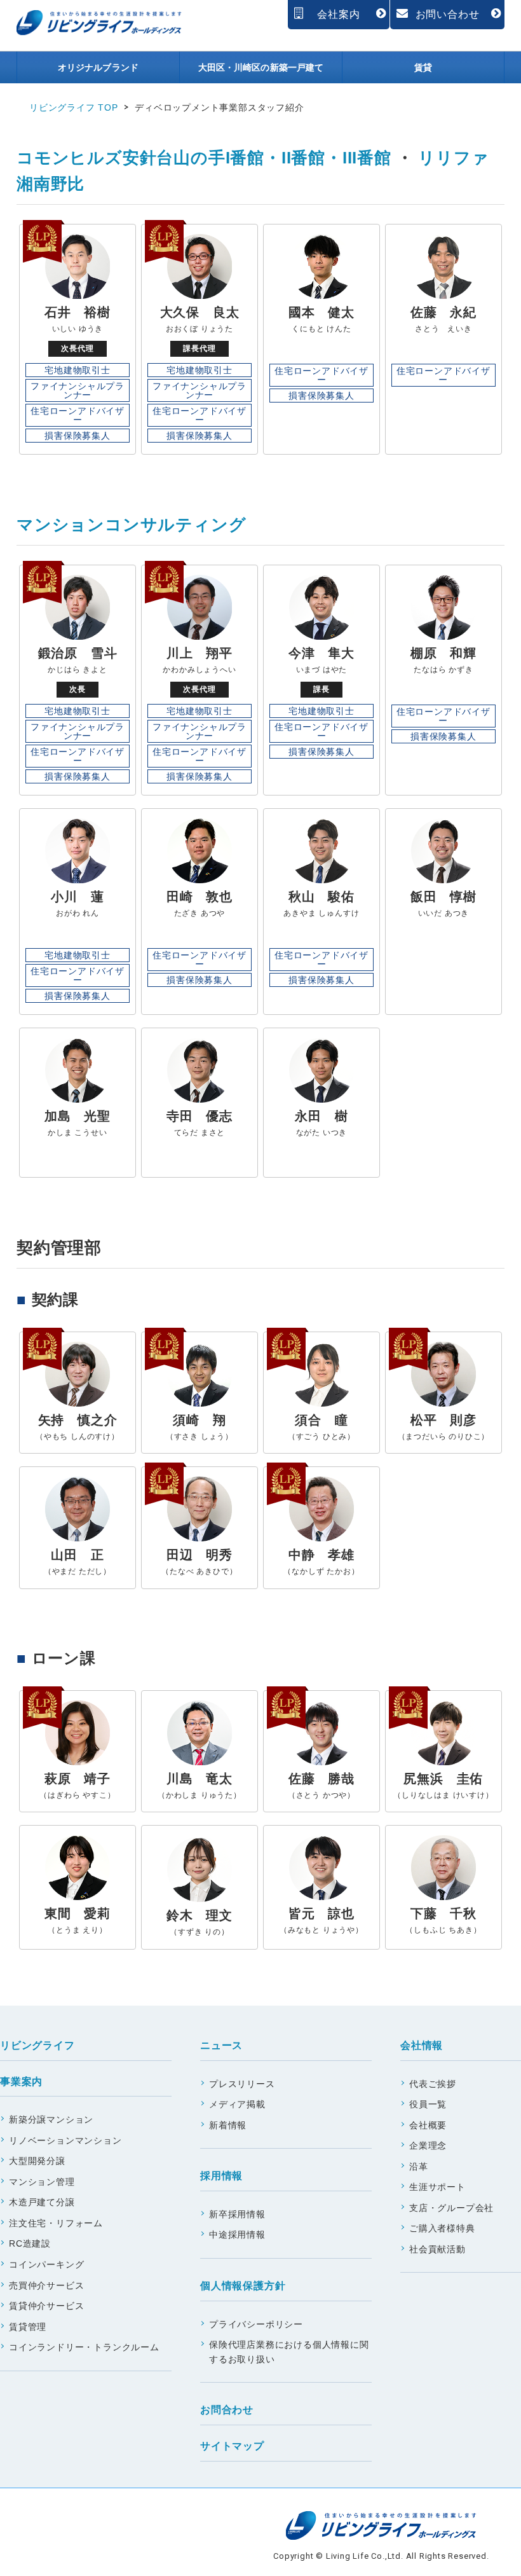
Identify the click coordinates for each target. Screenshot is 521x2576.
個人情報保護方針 (243, 2286)
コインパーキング (46, 2264)
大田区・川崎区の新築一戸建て (261, 67)
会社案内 (338, 14)
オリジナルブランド (98, 67)
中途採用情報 (237, 2235)
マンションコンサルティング (131, 525)
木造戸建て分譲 (42, 2202)
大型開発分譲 (37, 2161)
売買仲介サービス (46, 2285)
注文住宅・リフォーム (56, 2223)
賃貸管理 (28, 2327)
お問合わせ (227, 2410)
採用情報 (221, 2176)
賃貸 (423, 67)
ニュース (221, 2045)
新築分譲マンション (51, 2119)
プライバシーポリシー (256, 2324)
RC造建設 (30, 2243)
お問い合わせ (448, 14)
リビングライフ (37, 2045)
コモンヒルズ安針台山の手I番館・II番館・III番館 (204, 158)
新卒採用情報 (237, 2214)
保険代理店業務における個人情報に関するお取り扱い (289, 2352)
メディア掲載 (237, 2104)
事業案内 (21, 2082)
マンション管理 (42, 2182)
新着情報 (228, 2125)
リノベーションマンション (65, 2140)
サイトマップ (232, 2446)
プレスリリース (242, 2084)
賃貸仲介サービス (46, 2306)
